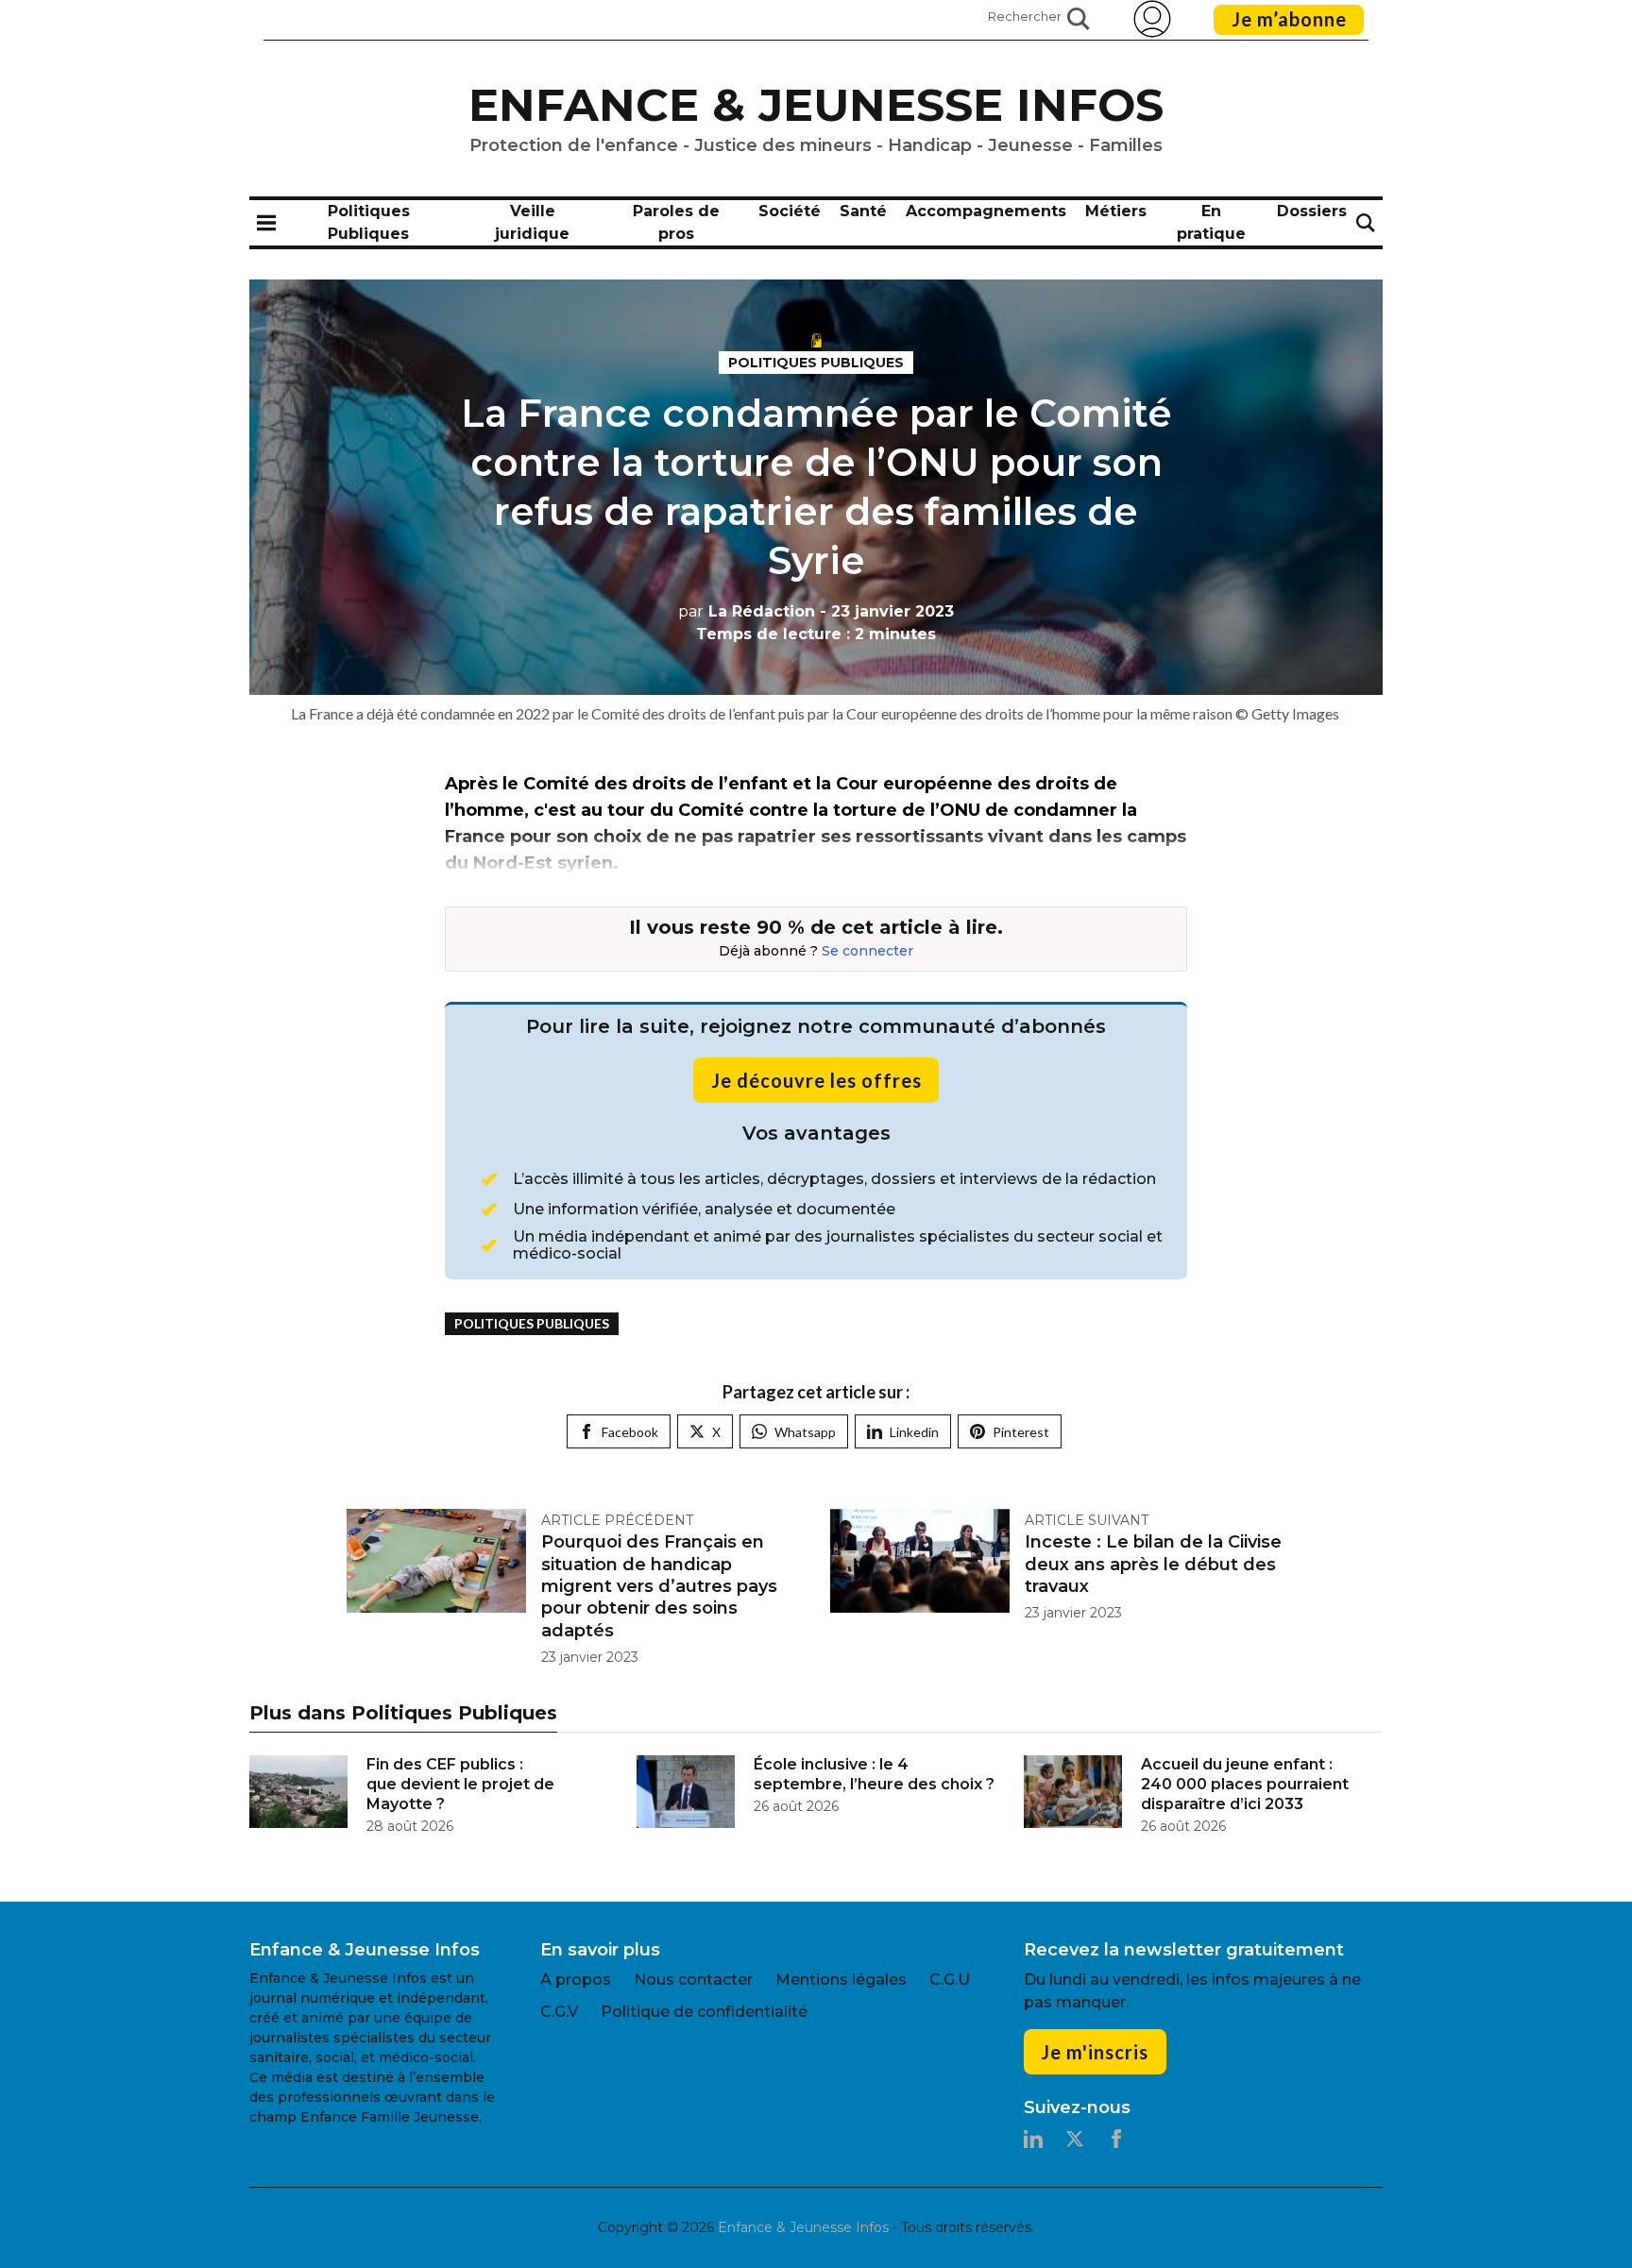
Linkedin (914, 1432)
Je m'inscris (1095, 2052)
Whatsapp (805, 1432)
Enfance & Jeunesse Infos (816, 105)
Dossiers (1312, 211)
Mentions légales (841, 1980)
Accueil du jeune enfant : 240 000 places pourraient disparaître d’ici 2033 (1245, 1784)
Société (790, 211)
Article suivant (1087, 1520)
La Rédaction (747, 611)
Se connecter (867, 951)
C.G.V (559, 2012)
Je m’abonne (1289, 19)
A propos (576, 1980)
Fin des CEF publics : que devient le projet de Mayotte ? (460, 1784)
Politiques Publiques (816, 363)
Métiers (1116, 211)
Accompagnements (986, 211)
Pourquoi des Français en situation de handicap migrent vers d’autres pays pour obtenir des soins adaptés (659, 1586)
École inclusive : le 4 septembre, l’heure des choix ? (874, 1774)
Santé (863, 211)
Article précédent (617, 1520)
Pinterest (1021, 1432)
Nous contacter (693, 1980)
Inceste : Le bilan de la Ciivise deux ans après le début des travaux (1153, 1564)
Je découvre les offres (816, 1080)
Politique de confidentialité (704, 2012)
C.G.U (950, 1980)
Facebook (630, 1432)
